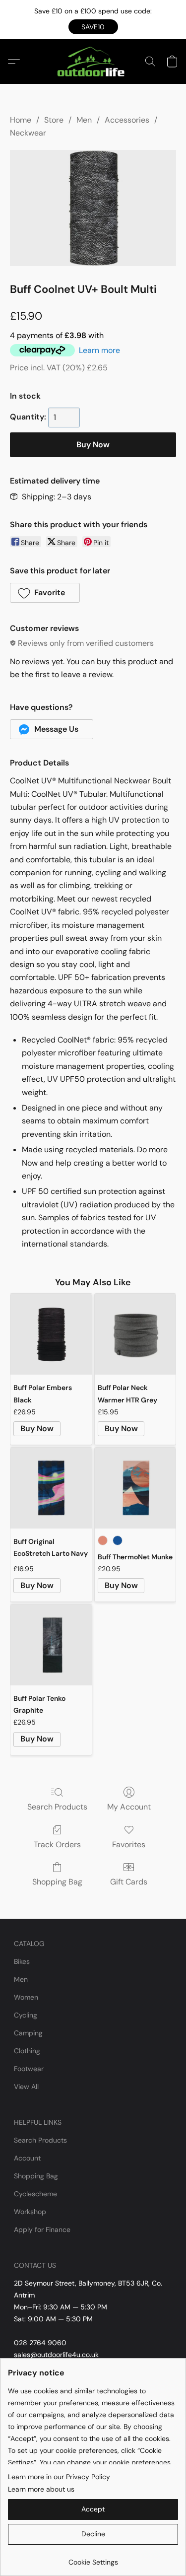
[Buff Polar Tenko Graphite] (51, 1645)
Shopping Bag (57, 1882)
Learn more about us (41, 2489)
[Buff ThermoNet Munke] (135, 1488)
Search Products (57, 1807)
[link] (93, 2558)
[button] (93, 27)
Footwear (29, 2069)
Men (84, 120)
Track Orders (57, 1845)
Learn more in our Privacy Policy (59, 2477)
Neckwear (28, 133)
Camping (28, 2033)
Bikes (22, 1961)
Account (27, 2158)
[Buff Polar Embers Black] (51, 1334)
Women (26, 1997)
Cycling (26, 2015)
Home (21, 120)
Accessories (127, 120)
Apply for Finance (42, 2229)
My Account (129, 1807)
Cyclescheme (35, 2194)
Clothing (27, 2051)
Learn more (99, 350)
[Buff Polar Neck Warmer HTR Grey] (135, 1334)
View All (26, 2087)
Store (54, 120)
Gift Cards (129, 1882)
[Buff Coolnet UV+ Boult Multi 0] (93, 208)
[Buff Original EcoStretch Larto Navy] (51, 1488)
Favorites (129, 1845)
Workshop (30, 2212)
